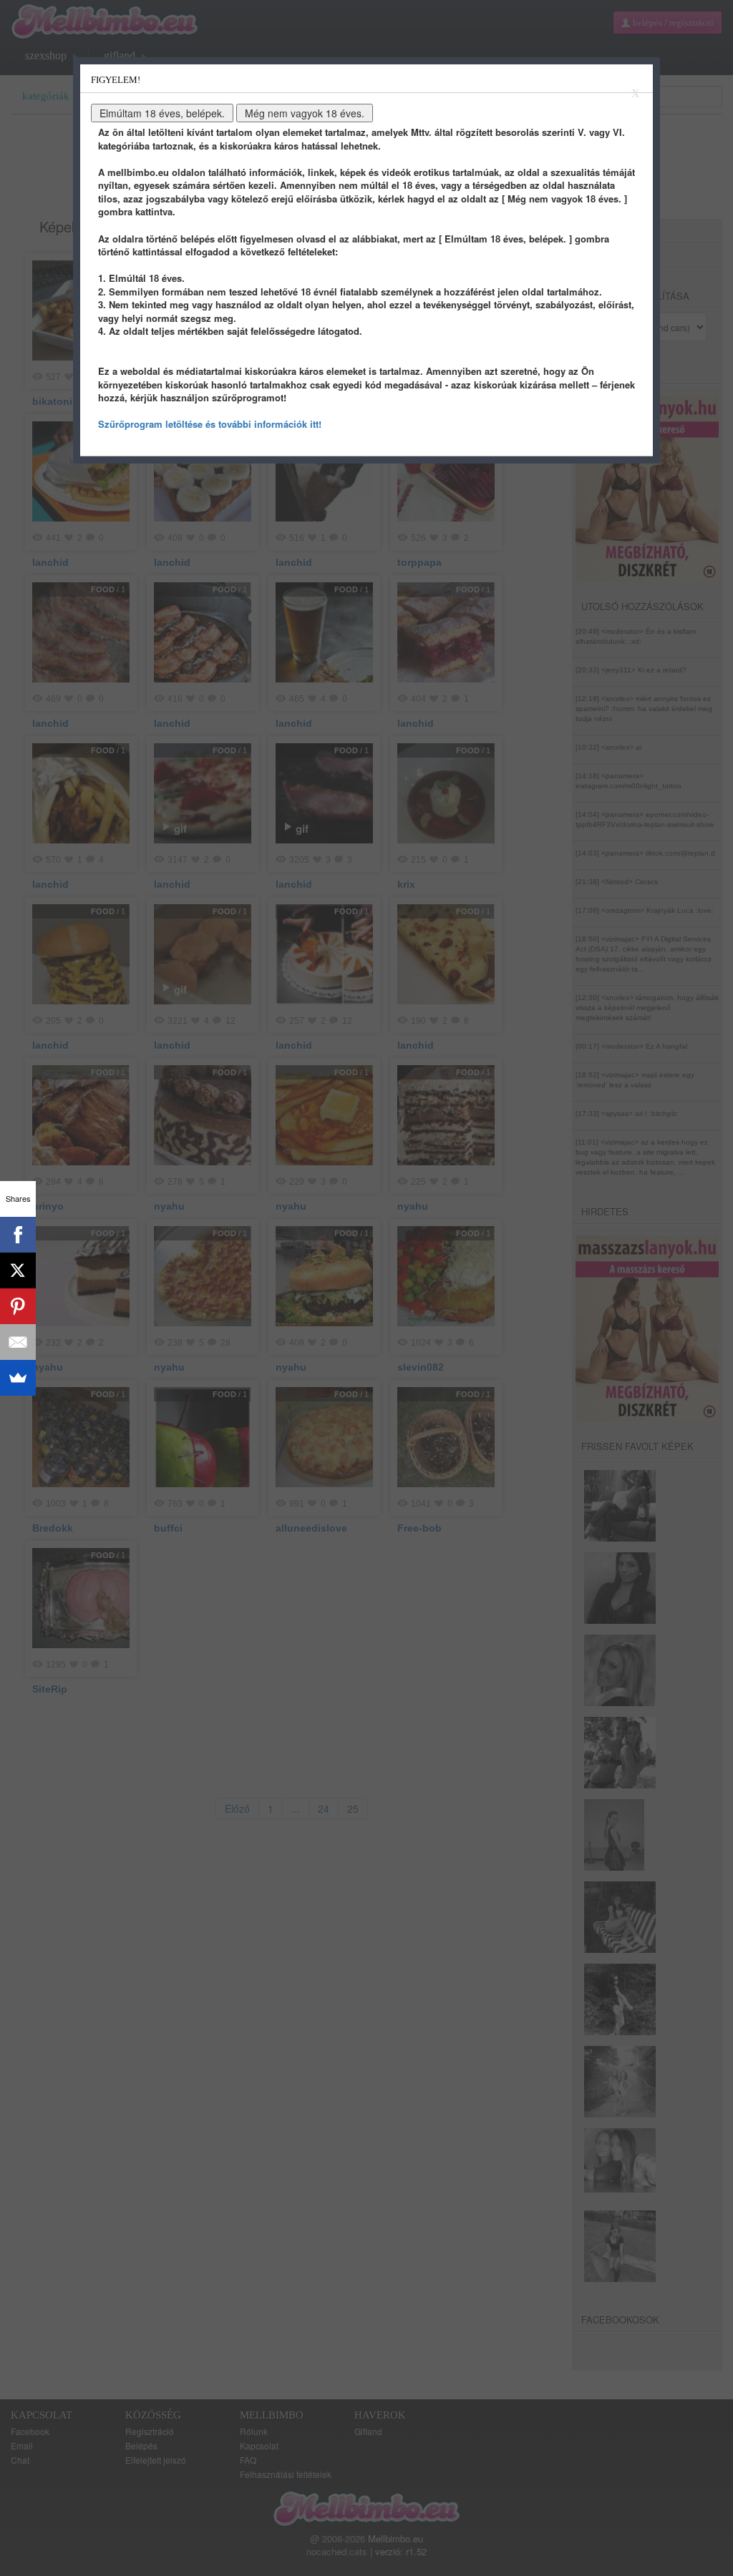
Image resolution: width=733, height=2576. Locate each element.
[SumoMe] (18, 1378)
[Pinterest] (18, 1306)
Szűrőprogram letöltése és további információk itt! (210, 424)
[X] (18, 1270)
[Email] (18, 1342)
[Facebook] (18, 1235)
